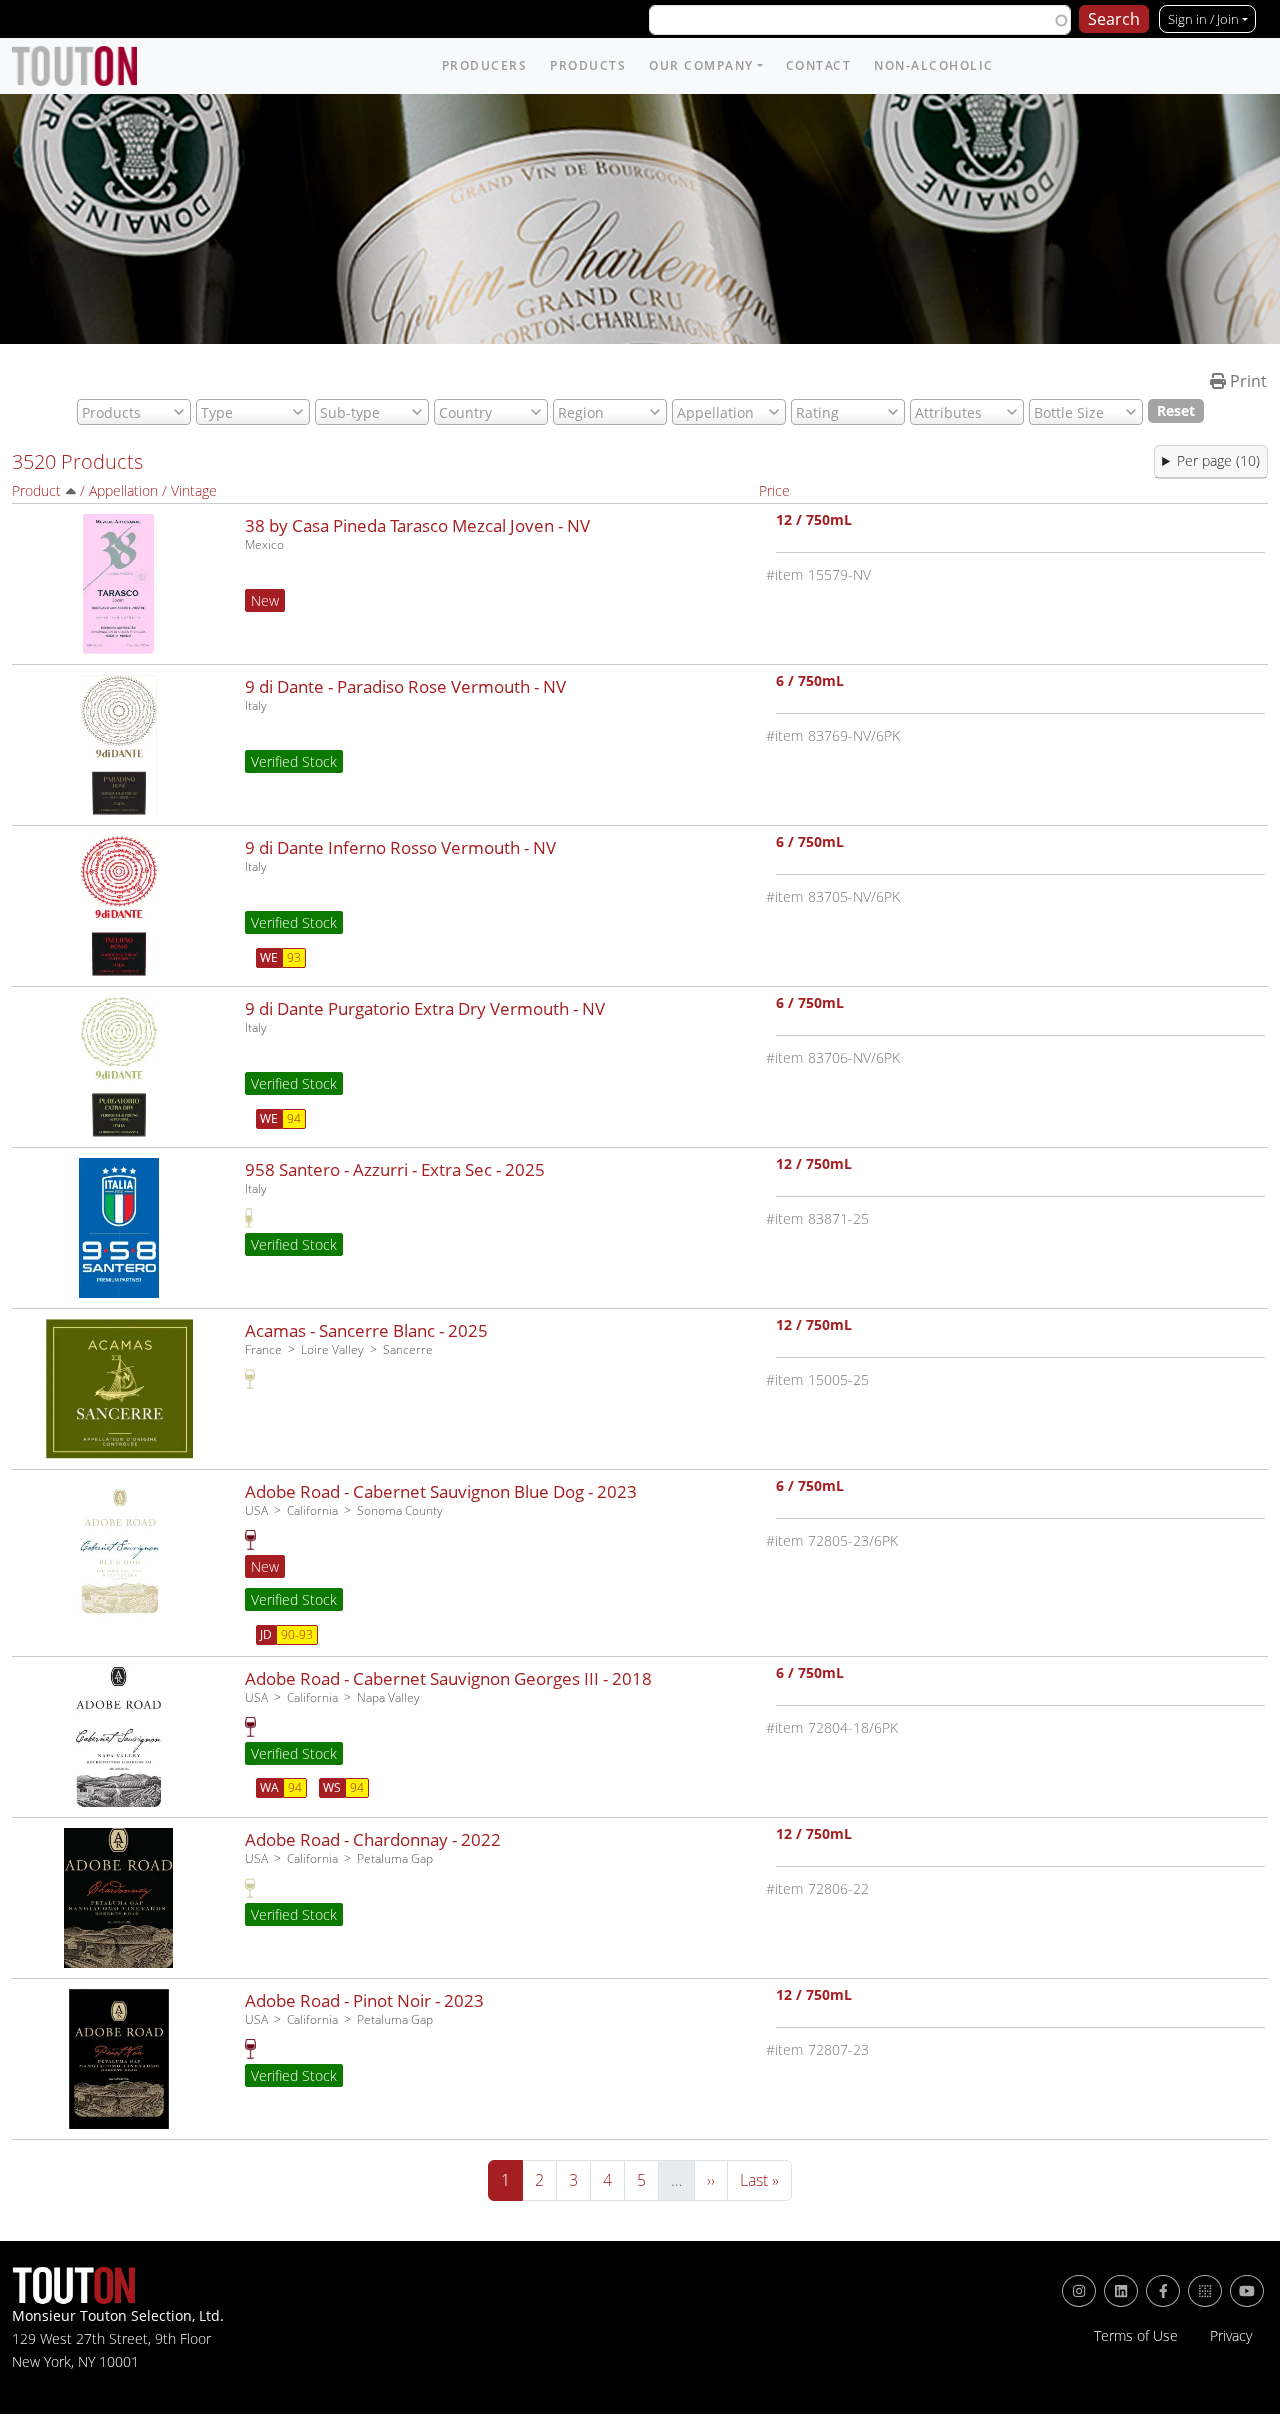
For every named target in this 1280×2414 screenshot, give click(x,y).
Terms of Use (1136, 2336)
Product (36, 490)
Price (774, 490)
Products (588, 65)
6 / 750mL (810, 682)
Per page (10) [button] (1218, 460)
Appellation (123, 490)
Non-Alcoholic (934, 65)
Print (1246, 381)
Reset (1176, 410)
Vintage (194, 490)
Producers (485, 65)
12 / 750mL (814, 521)
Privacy (1231, 2336)
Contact (819, 65)
